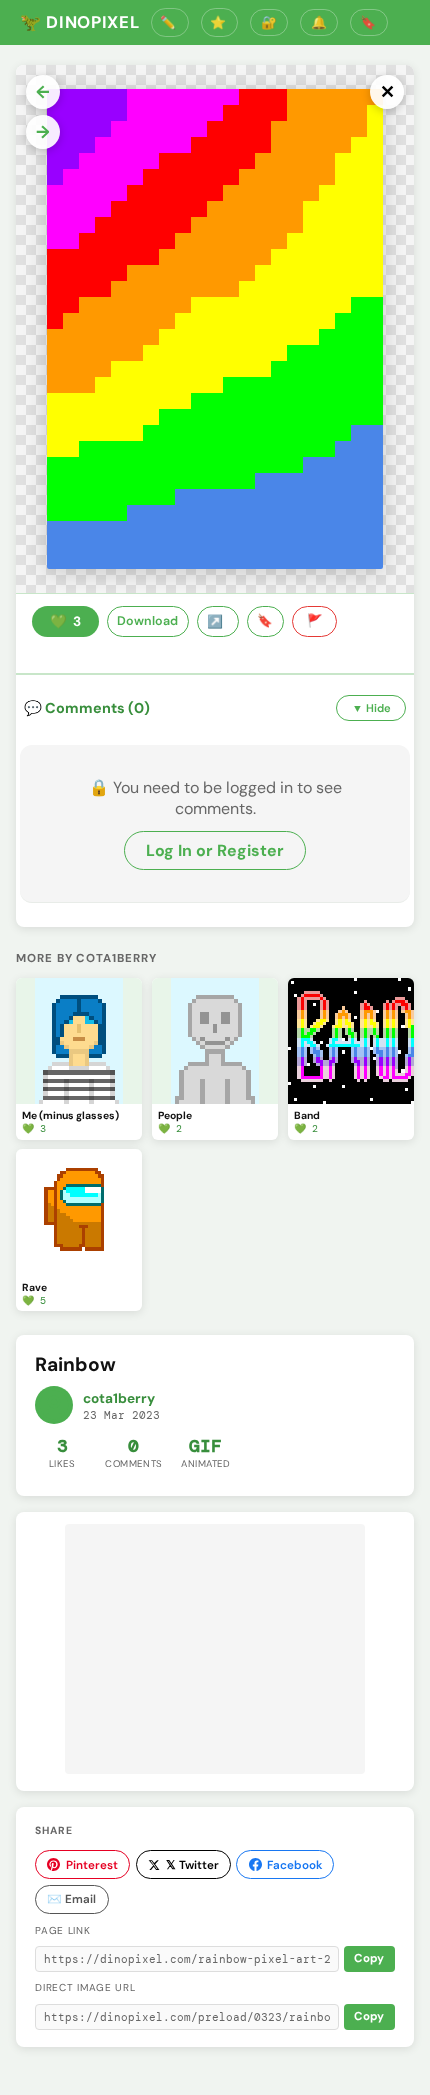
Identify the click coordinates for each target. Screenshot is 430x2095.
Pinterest (92, 1865)
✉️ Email (71, 1899)
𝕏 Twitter (192, 1865)
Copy (369, 1958)
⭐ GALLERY (220, 22)
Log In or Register (215, 850)
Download (147, 621)
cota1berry (119, 1398)
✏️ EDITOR (170, 22)
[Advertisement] (215, 1649)
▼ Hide (371, 708)
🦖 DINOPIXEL (79, 22)
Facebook (294, 1865)
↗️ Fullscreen (218, 622)
